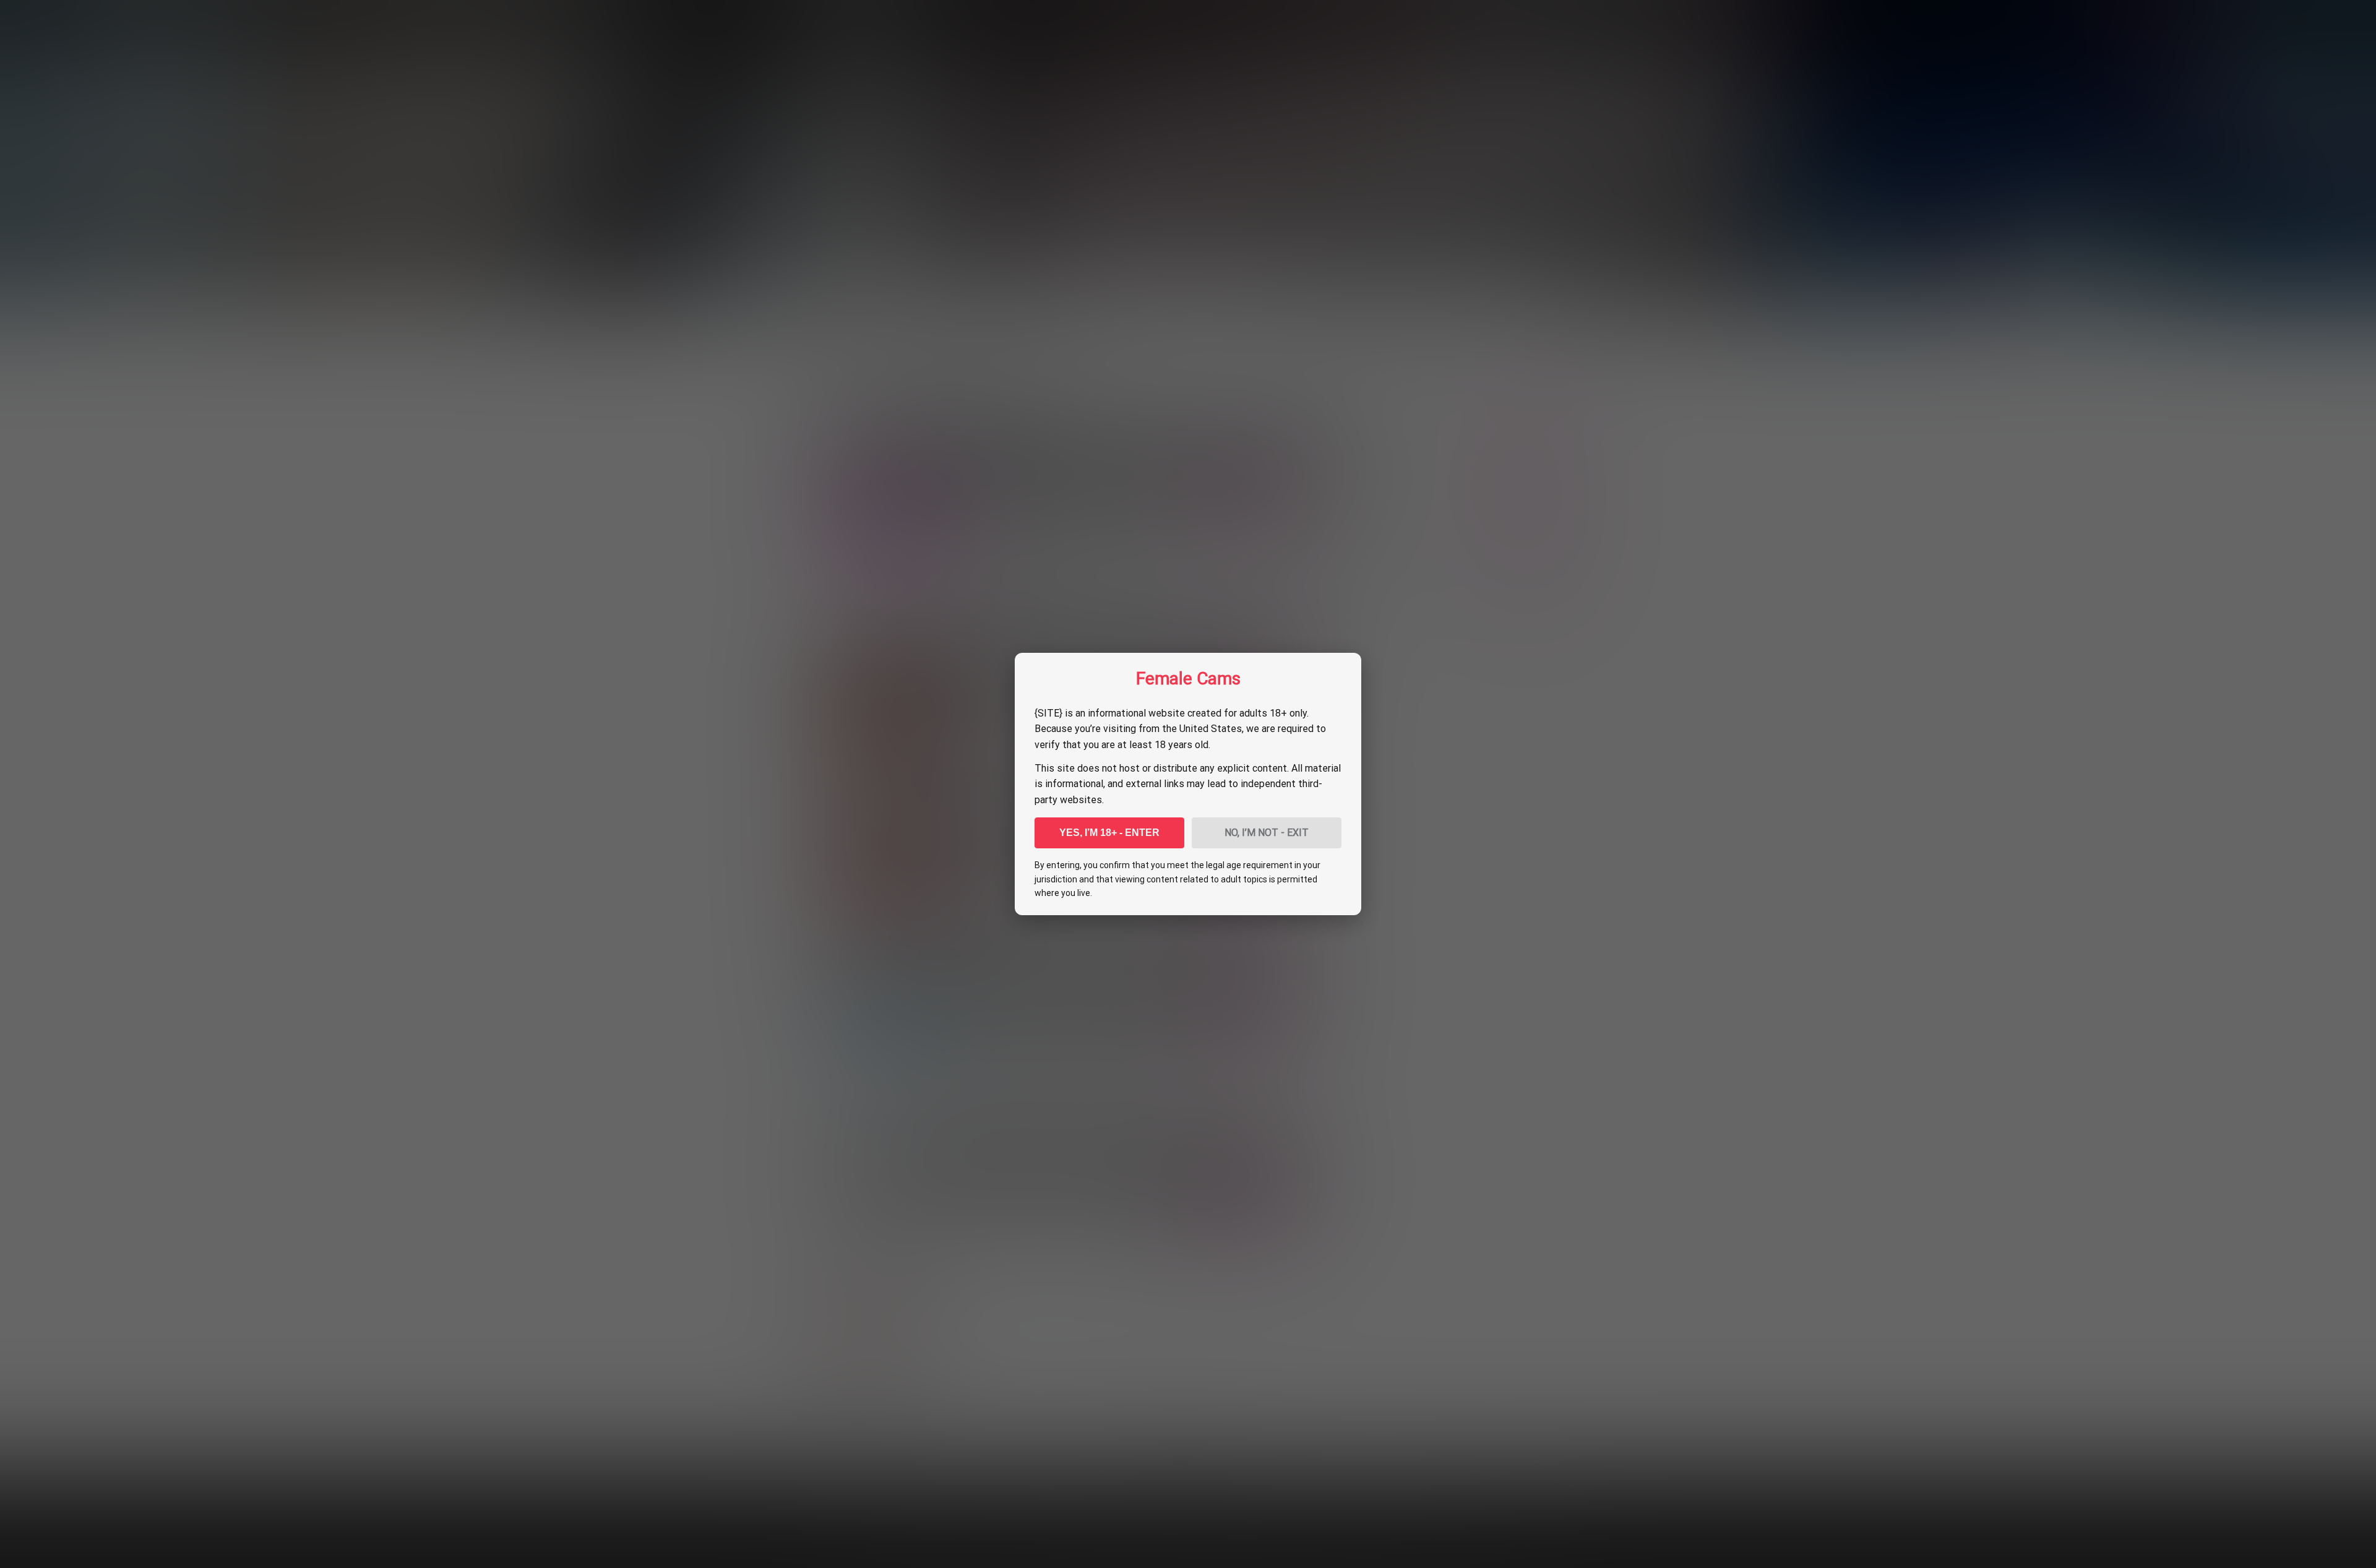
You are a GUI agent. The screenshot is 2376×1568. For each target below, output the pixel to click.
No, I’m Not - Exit (1267, 833)
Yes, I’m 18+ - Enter (1109, 833)
